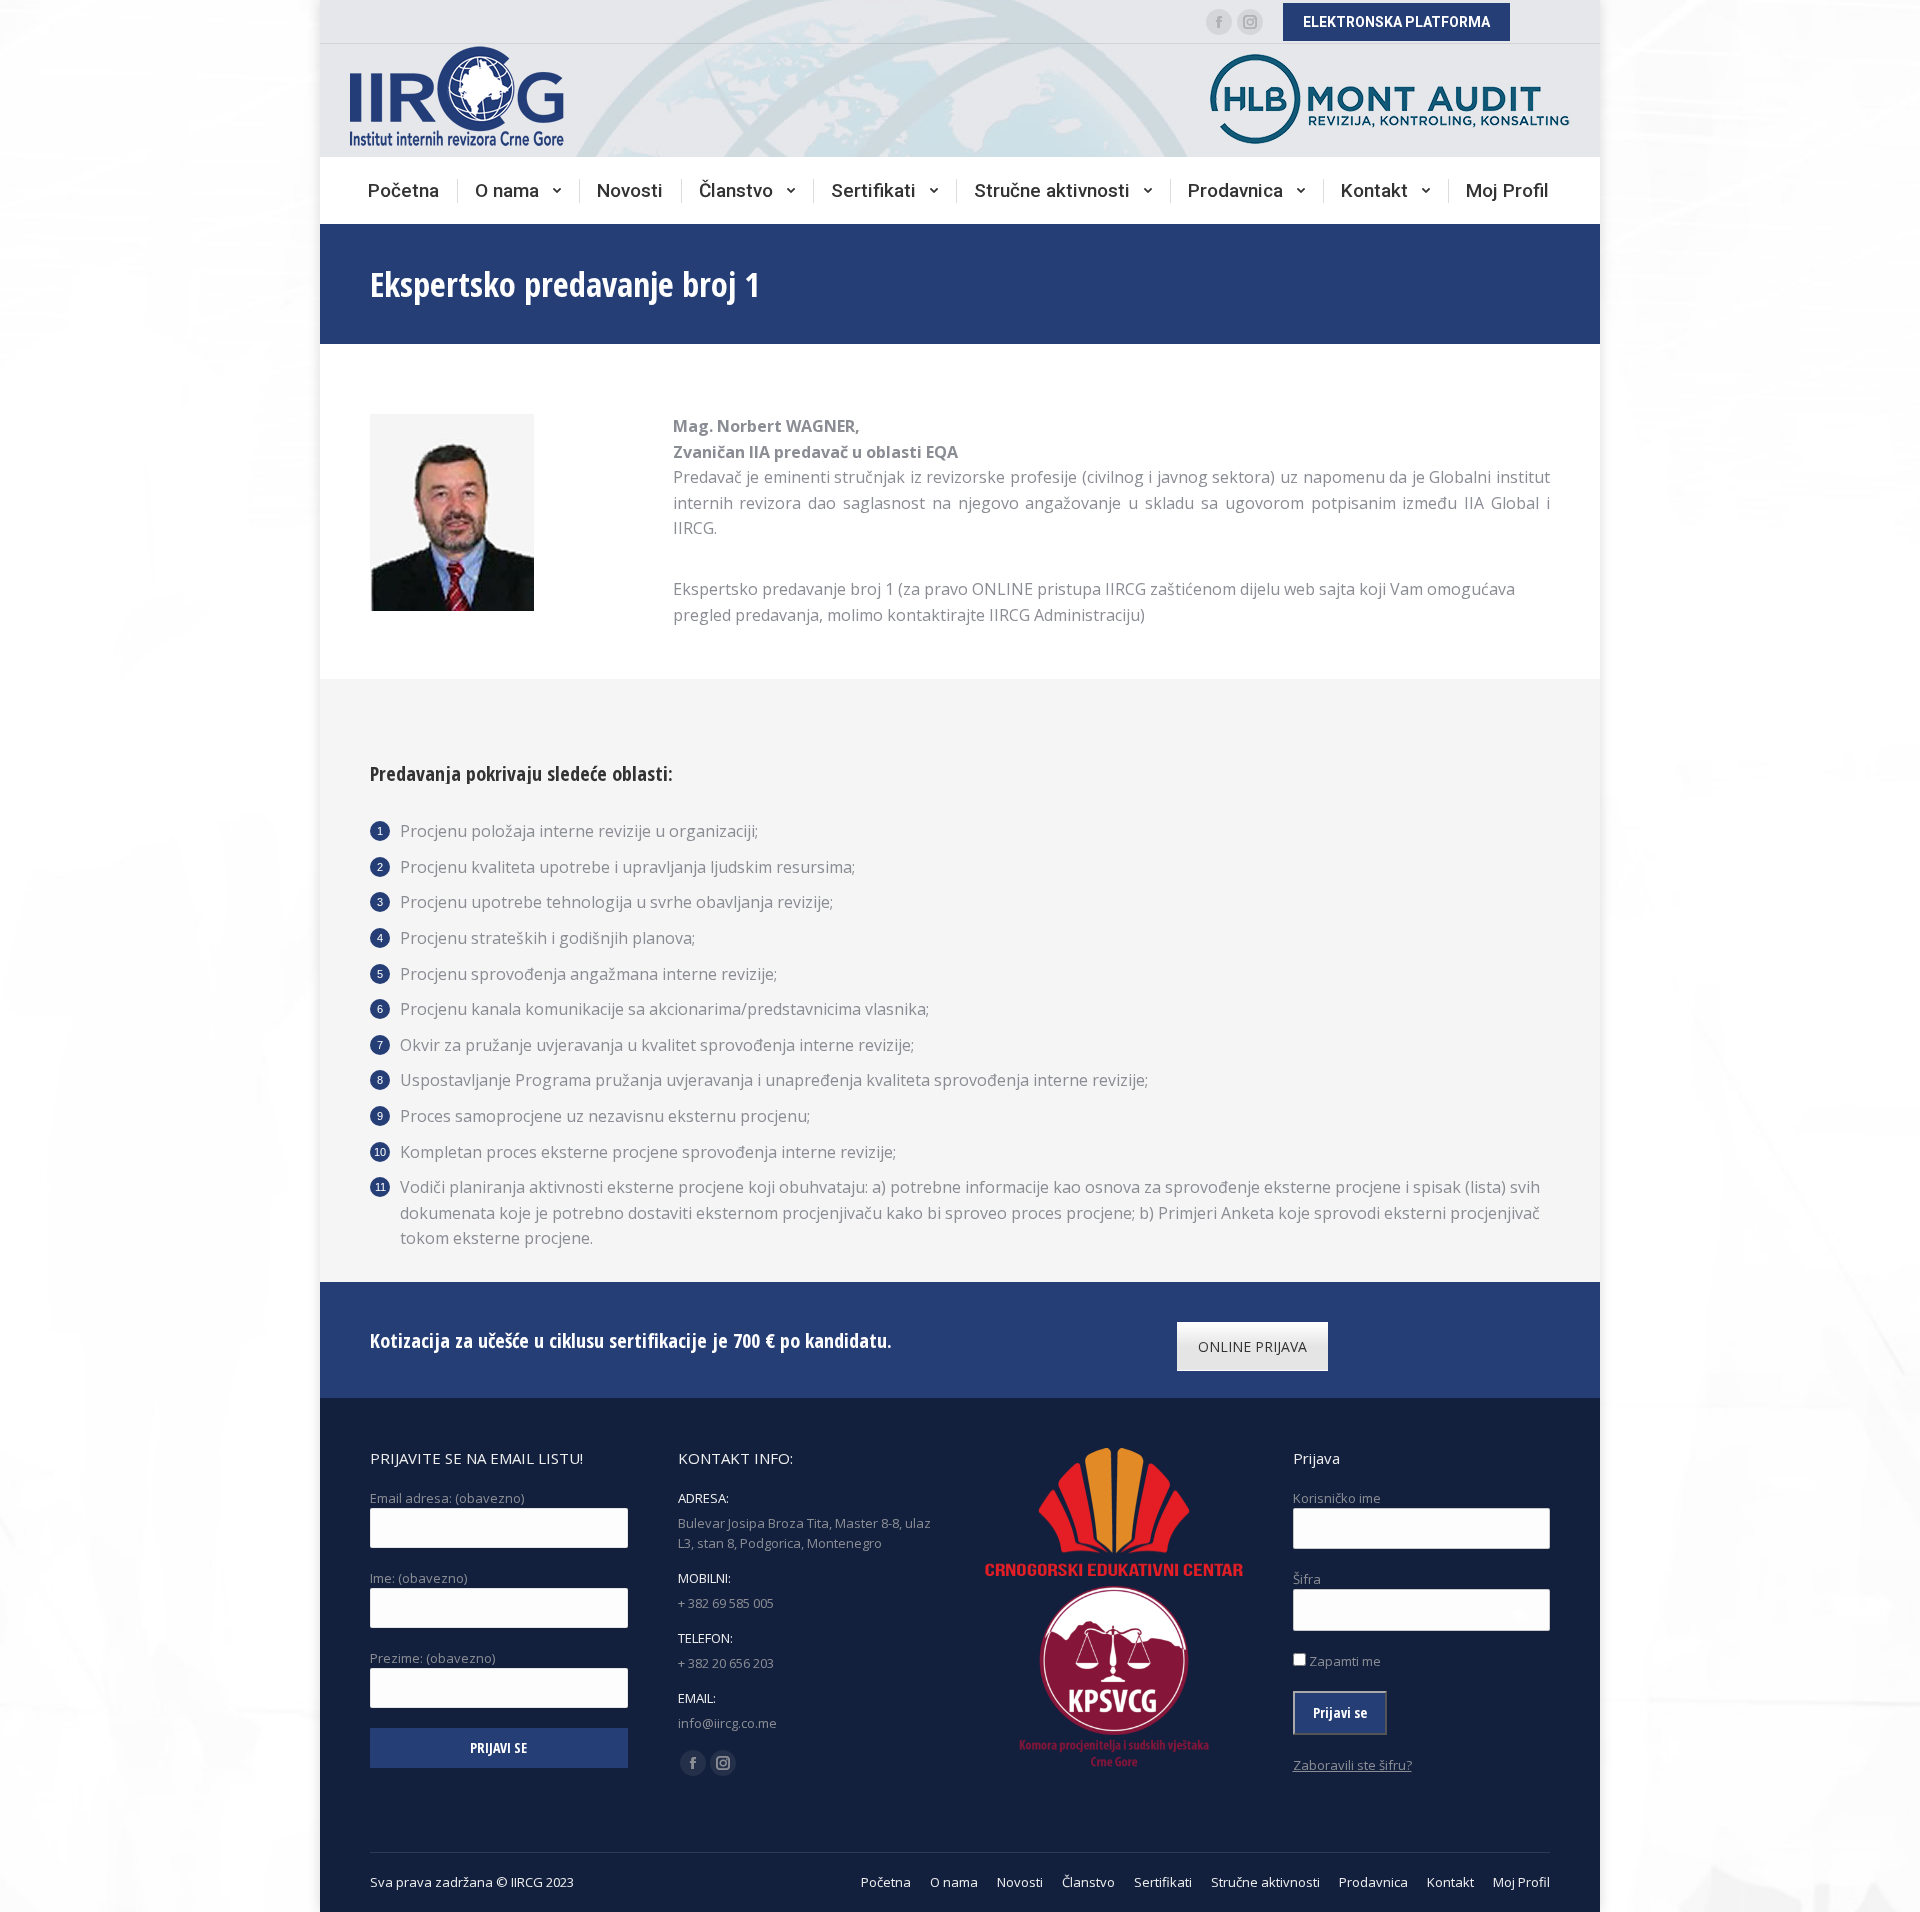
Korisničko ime (1337, 1498)
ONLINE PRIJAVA (1252, 1346)
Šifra (1307, 1579)
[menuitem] (403, 190)
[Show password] (1520, 1615)
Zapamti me (1343, 1661)
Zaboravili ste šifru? (1352, 1765)
